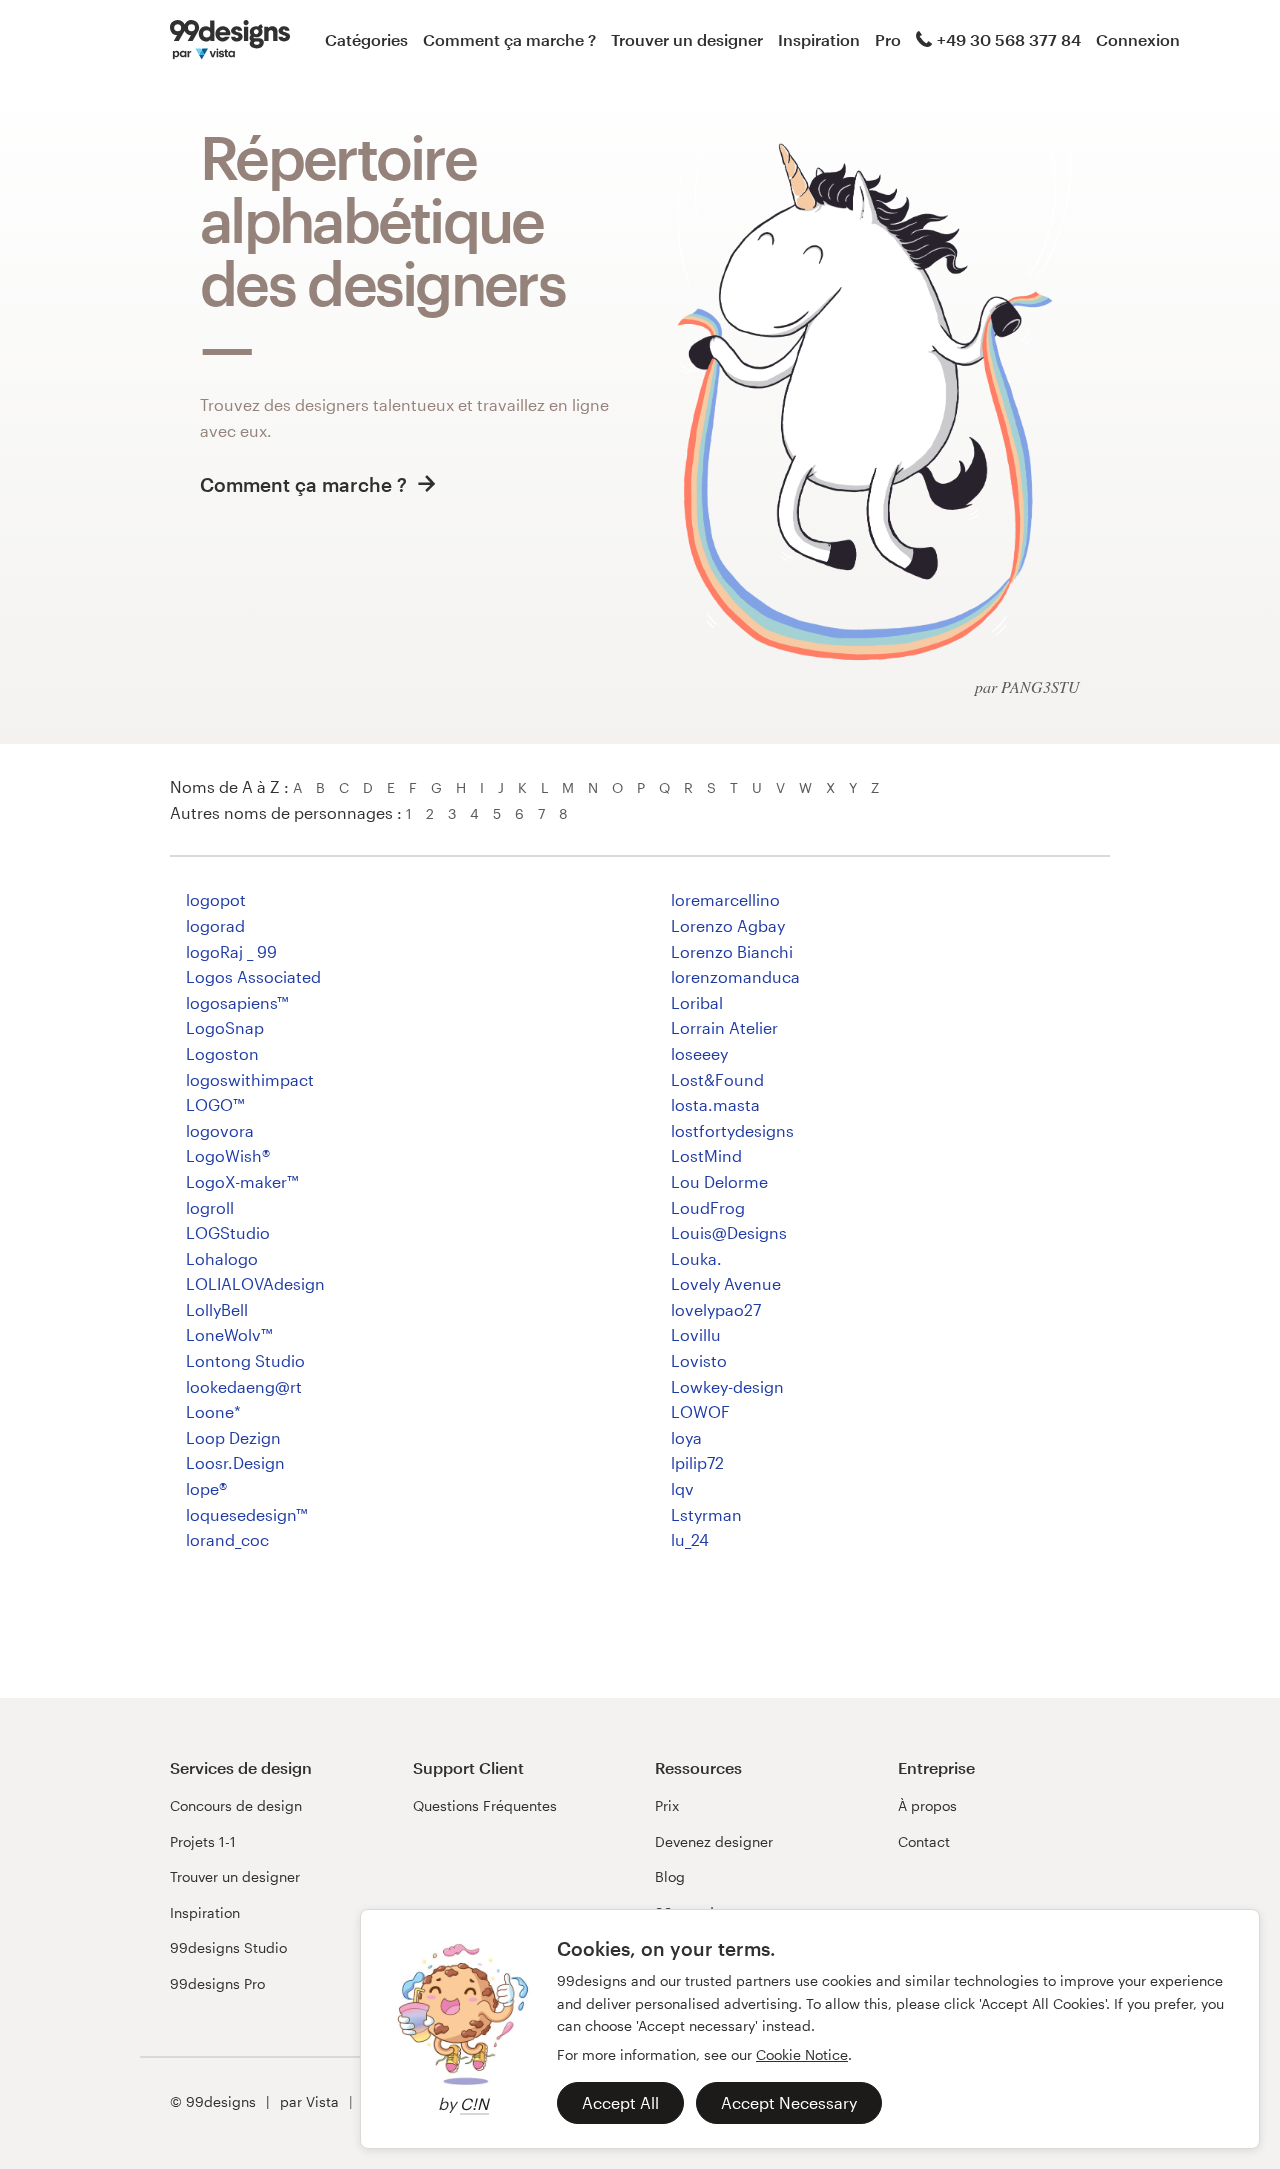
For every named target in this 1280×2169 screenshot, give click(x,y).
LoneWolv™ (229, 1334)
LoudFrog (708, 1207)
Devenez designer (714, 1841)
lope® (206, 1488)
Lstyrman (706, 1514)
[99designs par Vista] (230, 40)
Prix (667, 1805)
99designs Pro (217, 1983)
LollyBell (217, 1309)
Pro (888, 39)
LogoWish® (228, 1155)
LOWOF (700, 1411)
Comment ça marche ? (509, 39)
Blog (670, 1876)
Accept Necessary (789, 2102)
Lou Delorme (719, 1181)
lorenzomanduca (735, 976)
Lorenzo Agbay (728, 925)
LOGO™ (215, 1104)
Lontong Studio (245, 1360)
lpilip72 (697, 1462)
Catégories (366, 39)
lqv (682, 1488)
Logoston (222, 1053)
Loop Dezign (233, 1437)
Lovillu (696, 1334)
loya (686, 1437)
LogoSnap (225, 1027)
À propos (927, 1805)
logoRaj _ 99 (231, 951)
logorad (215, 925)
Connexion (1138, 39)
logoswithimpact (250, 1079)
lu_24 (690, 1539)
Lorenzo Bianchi (732, 951)
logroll (210, 1207)
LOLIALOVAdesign (255, 1283)
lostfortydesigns (732, 1130)
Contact (924, 1841)
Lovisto (699, 1360)
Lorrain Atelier (724, 1027)
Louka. (696, 1258)
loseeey (699, 1053)
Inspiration (819, 39)
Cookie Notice (802, 2054)
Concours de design (236, 1805)
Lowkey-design (727, 1386)
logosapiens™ (237, 1002)
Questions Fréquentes (485, 1805)
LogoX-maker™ (242, 1181)
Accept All (620, 2102)
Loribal (697, 1002)
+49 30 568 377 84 (1009, 39)
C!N (474, 2103)
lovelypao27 (716, 1309)
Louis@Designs (729, 1232)
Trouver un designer (687, 39)
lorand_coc (227, 1539)
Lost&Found (717, 1079)
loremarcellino (725, 899)
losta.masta (715, 1104)
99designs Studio (228, 1947)
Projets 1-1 (203, 1841)
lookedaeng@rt (244, 1386)
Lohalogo (222, 1258)
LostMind (706, 1155)
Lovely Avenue (726, 1283)
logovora (220, 1130)
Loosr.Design (235, 1462)
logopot (216, 899)
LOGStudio (228, 1232)
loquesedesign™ (246, 1514)
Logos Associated (253, 976)
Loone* (213, 1411)
